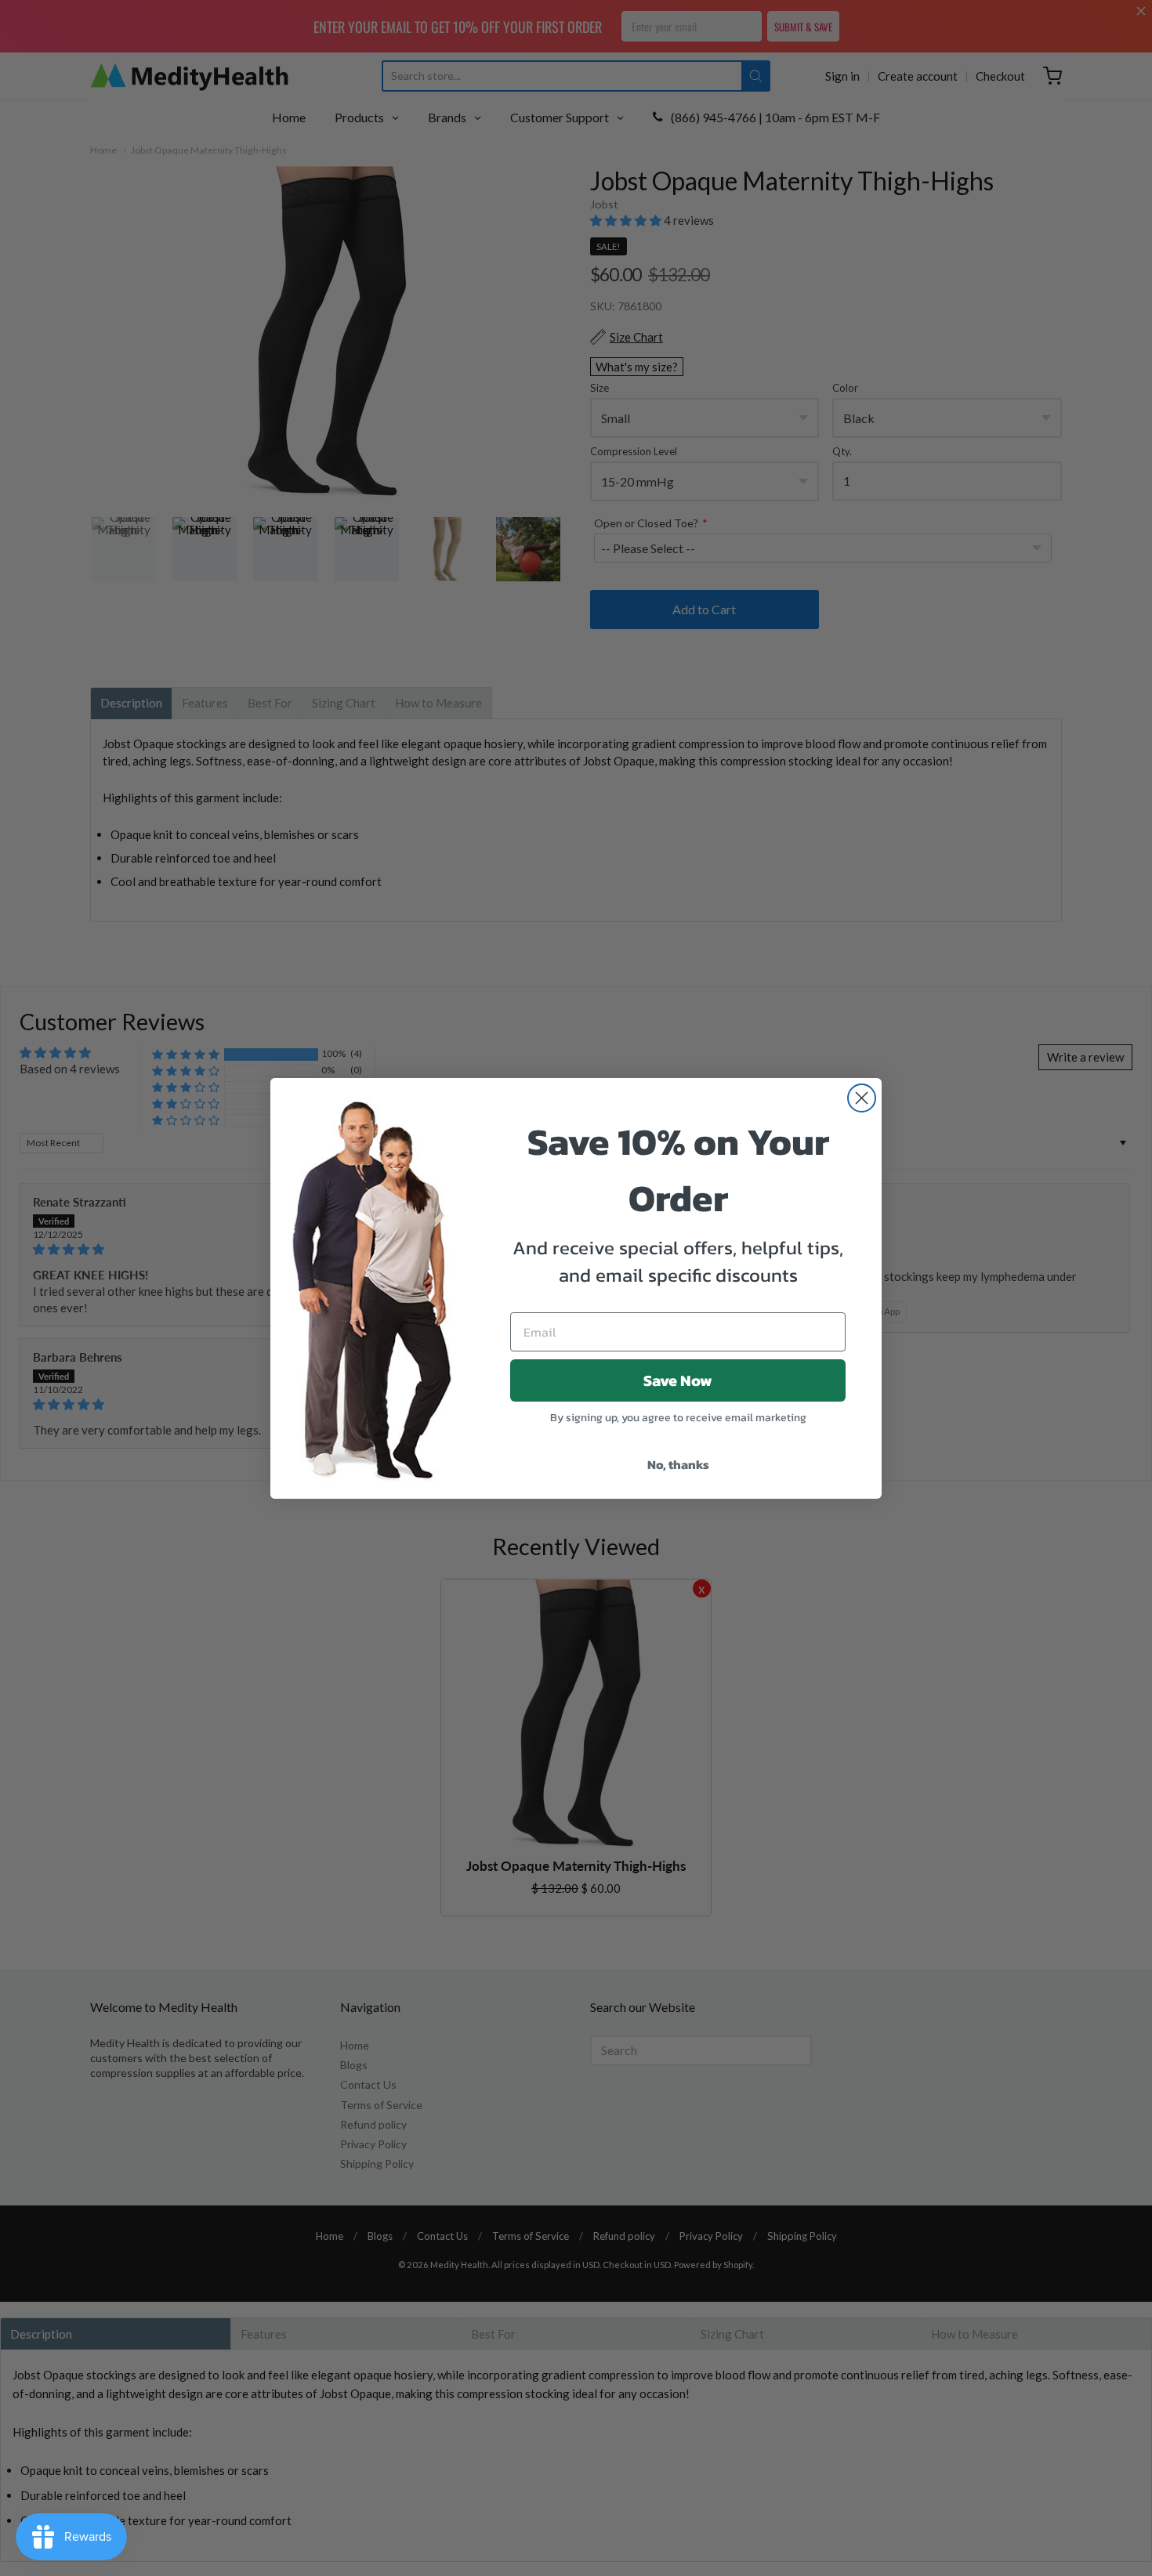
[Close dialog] (862, 1098)
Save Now (678, 1380)
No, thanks (678, 1464)
